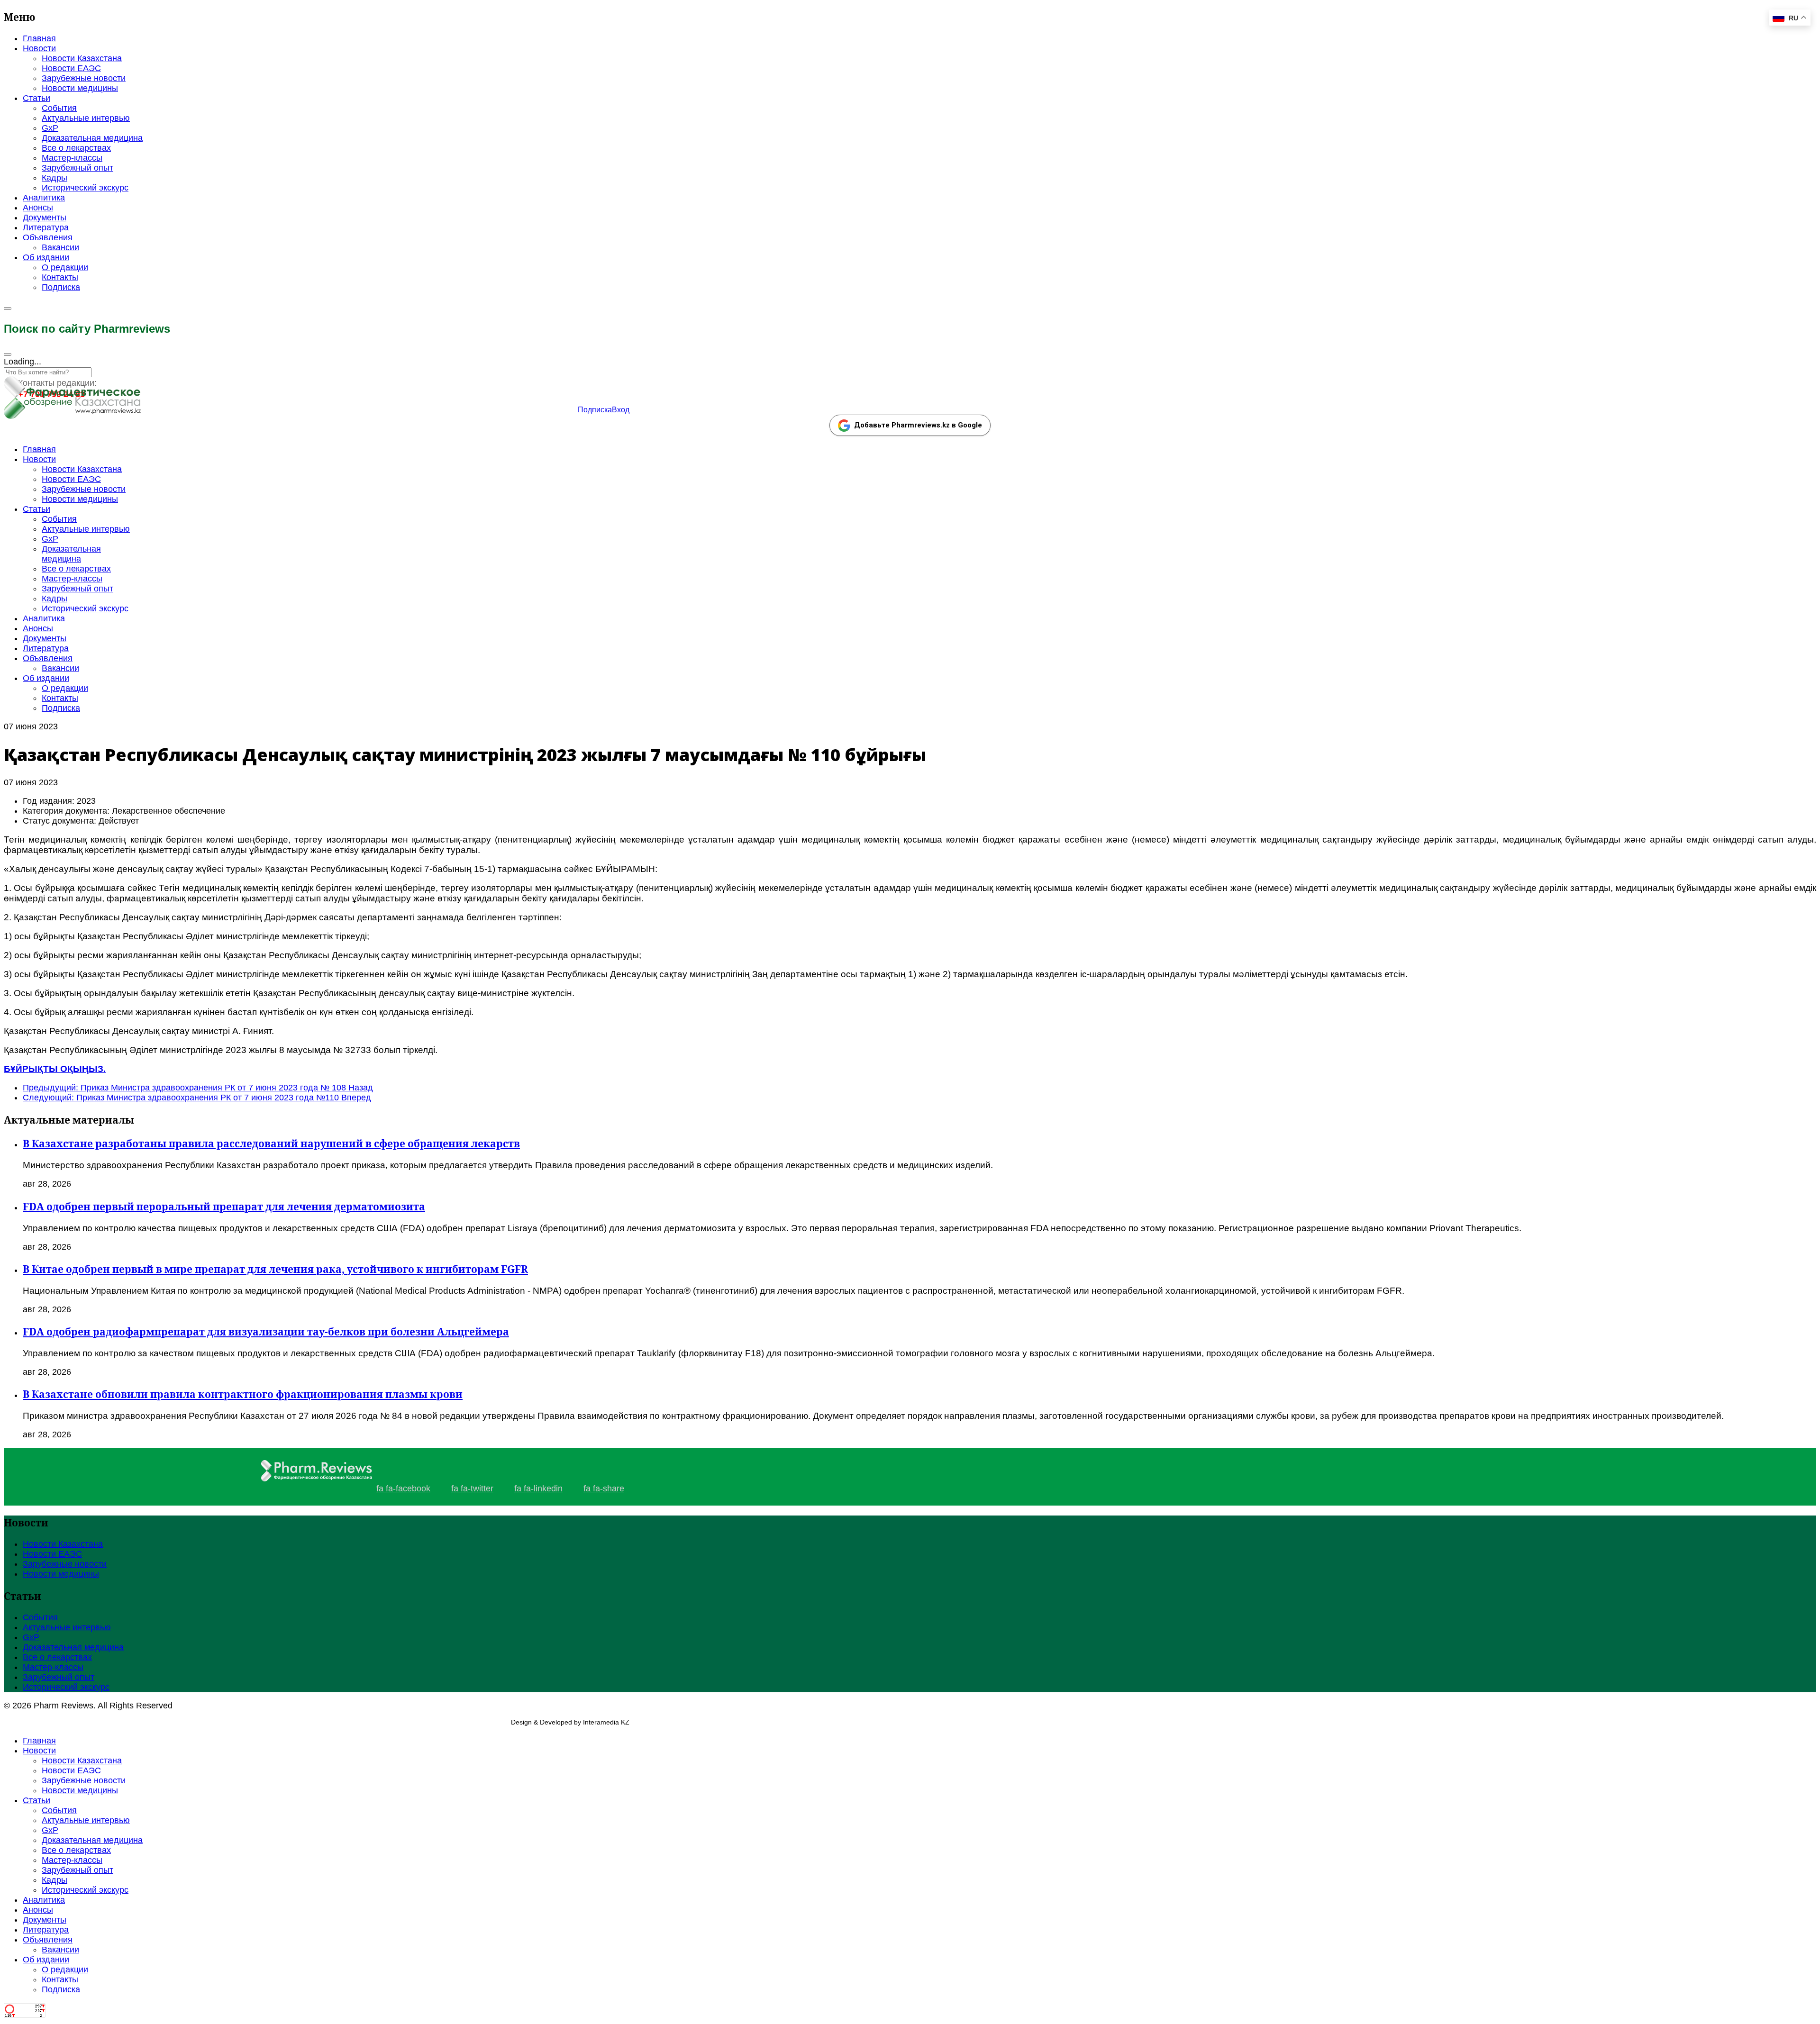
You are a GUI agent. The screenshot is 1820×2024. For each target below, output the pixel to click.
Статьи (36, 98)
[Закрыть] (8, 354)
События (59, 108)
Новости (39, 48)
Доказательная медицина (92, 138)
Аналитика (44, 198)
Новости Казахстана (82, 58)
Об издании (46, 257)
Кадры (55, 178)
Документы (45, 218)
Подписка (61, 287)
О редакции (65, 267)
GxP (50, 128)
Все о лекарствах (76, 148)
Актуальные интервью (86, 118)
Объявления (48, 237)
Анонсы (38, 208)
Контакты (60, 277)
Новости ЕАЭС (71, 68)
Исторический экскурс (85, 188)
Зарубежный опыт (77, 168)
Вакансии (60, 247)
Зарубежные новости (84, 78)
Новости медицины (80, 88)
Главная (39, 38)
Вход (621, 410)
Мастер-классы (72, 158)
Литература (46, 227)
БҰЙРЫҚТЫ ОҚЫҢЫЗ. (55, 1069)
